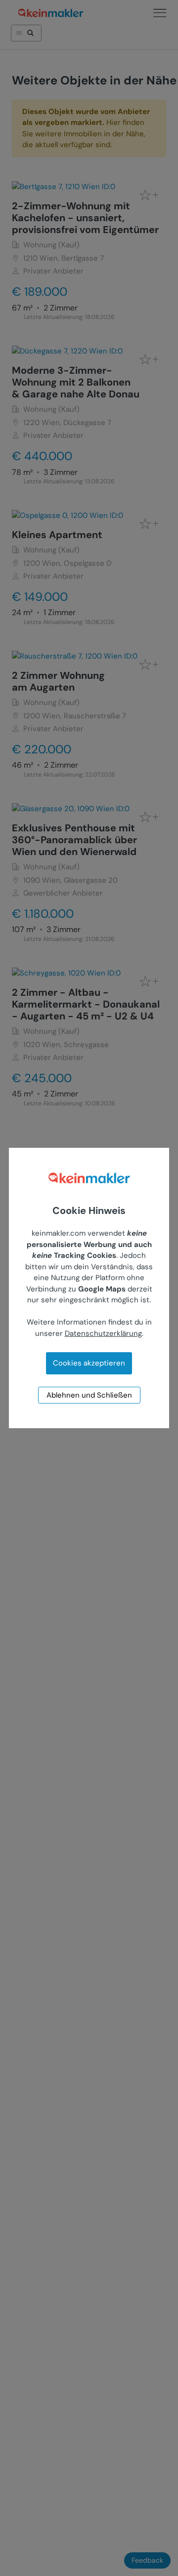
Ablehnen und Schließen (89, 1395)
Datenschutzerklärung (103, 1333)
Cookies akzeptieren (89, 1363)
